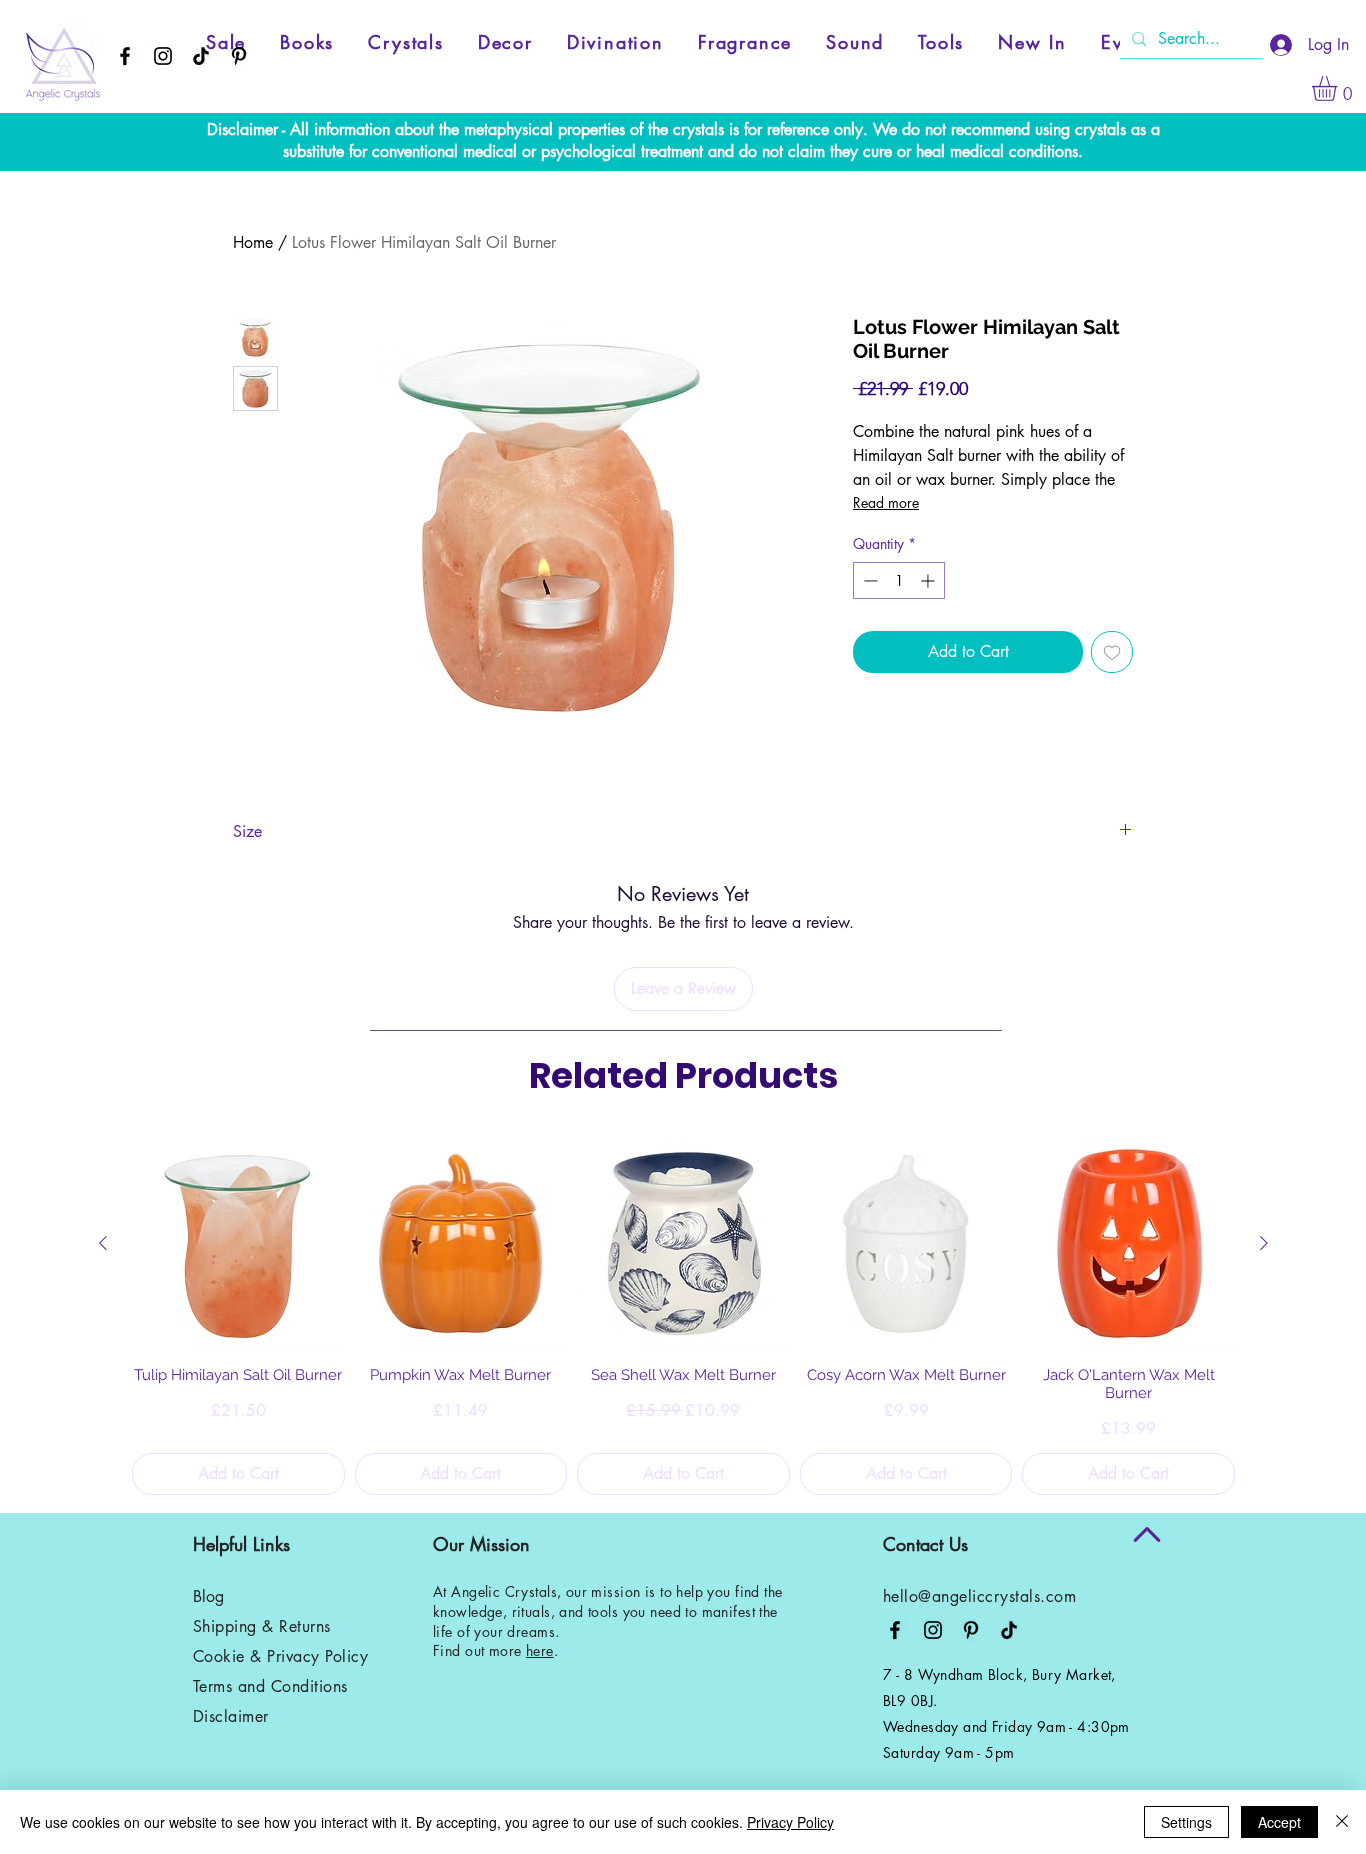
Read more (886, 502)
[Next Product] (1264, 1243)
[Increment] (929, 580)
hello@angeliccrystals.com (979, 1596)
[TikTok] (201, 56)
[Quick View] (238, 1243)
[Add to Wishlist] (1112, 652)
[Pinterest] (239, 56)
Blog (208, 1596)
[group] (683, 1316)
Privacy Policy (790, 1822)
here (540, 1650)
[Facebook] (125, 56)
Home (253, 242)
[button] (1339, 88)
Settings (1186, 1822)
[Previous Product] (103, 1243)
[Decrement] (868, 580)
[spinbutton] (899, 580)
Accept (1279, 1822)
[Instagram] (163, 56)
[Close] (1342, 1822)
